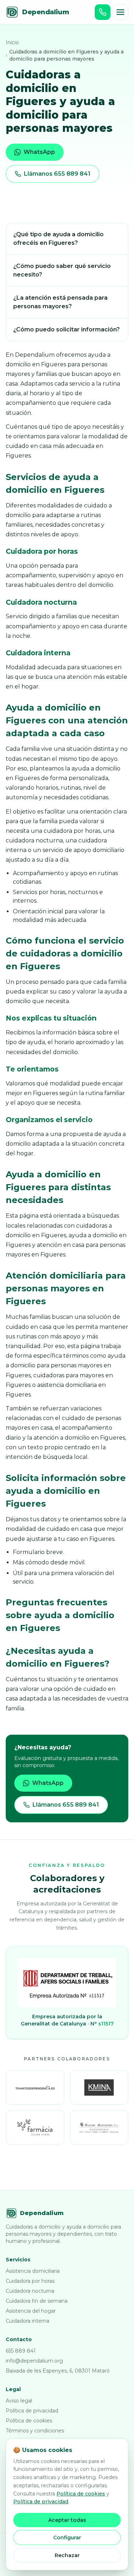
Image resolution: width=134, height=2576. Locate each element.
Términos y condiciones (35, 2431)
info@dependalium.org (34, 2361)
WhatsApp (39, 152)
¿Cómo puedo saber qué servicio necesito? (62, 270)
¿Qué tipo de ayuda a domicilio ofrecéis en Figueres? (58, 239)
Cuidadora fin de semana (37, 2301)
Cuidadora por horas (30, 2281)
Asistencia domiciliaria (33, 2271)
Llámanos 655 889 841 (57, 174)
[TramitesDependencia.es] (35, 2087)
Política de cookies (29, 2421)
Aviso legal (19, 2401)
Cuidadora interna (28, 2321)
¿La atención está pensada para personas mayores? (60, 302)
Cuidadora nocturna (30, 2291)
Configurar (67, 2538)
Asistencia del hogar (31, 2311)
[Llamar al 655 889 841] (103, 12)
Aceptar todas (67, 2520)
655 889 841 (21, 2351)
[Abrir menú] (120, 12)
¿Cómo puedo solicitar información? (66, 329)
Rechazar (67, 2555)
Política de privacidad (32, 2411)
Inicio (12, 42)
